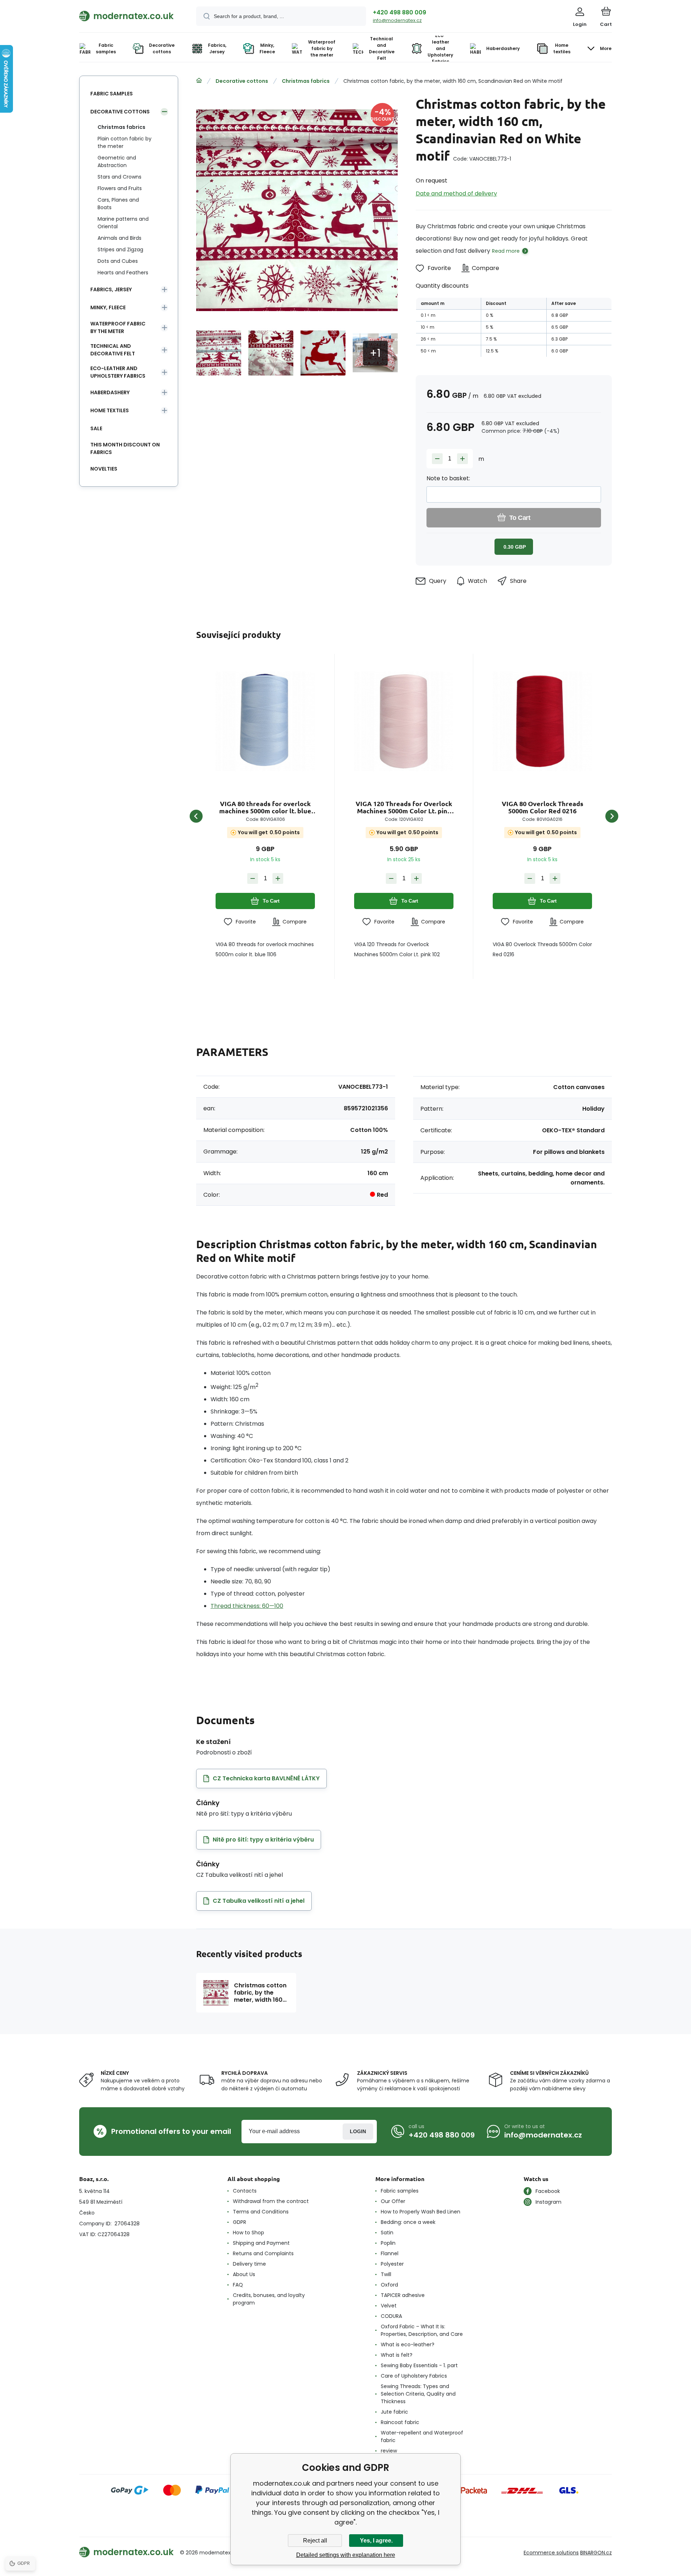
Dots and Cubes (118, 261)
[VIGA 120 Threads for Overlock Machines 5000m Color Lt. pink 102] (404, 721)
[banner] (129, 16)
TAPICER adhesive (403, 2295)
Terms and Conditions (261, 2212)
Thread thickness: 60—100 (247, 1606)
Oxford (389, 2285)
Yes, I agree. (376, 2541)
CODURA (391, 2316)
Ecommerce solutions (551, 2553)
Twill (386, 2274)
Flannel (390, 2253)
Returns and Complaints (263, 2253)
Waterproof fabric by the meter (118, 327)
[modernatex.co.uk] (199, 81)
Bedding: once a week (408, 2222)
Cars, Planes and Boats (118, 204)
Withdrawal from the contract (271, 2201)
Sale (96, 428)
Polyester (392, 2264)
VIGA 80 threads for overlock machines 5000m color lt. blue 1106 (265, 807)
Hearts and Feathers (123, 273)
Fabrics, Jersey (111, 289)
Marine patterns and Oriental (123, 223)
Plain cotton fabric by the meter (125, 142)
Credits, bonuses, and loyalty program (269, 2299)
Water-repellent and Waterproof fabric (422, 2436)
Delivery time (249, 2264)
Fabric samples (112, 94)
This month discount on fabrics (125, 448)
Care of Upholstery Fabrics (414, 2376)
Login (358, 2131)
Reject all (315, 2541)
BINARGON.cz (596, 2553)
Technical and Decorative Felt (113, 350)
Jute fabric (394, 2412)
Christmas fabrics (306, 81)
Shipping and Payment (261, 2243)
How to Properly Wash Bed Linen (421, 2212)
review (389, 2451)
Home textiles (110, 410)
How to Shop (249, 2233)
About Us (244, 2274)
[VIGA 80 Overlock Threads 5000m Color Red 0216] (542, 721)
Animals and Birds (119, 238)
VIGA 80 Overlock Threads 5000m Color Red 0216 (543, 807)
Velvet (389, 2306)
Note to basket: (448, 478)
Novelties (104, 469)
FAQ (238, 2285)
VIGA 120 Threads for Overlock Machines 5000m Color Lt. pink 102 (404, 807)
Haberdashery (110, 392)
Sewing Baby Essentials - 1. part (419, 2365)
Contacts (245, 2191)
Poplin (388, 2243)
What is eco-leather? (408, 2345)
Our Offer (393, 2201)
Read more (506, 251)
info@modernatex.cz (397, 20)
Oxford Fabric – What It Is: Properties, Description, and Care (422, 2330)
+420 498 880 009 (399, 12)
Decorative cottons (242, 81)
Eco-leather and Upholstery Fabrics (118, 372)
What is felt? (397, 2355)
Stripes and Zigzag (120, 249)
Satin (387, 2233)
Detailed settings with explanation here (346, 2555)
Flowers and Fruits (120, 188)
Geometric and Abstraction (117, 161)
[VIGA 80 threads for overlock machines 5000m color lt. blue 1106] (265, 721)
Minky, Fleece (108, 307)
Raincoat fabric (400, 2422)
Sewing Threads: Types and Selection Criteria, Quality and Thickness (418, 2394)
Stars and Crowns (119, 177)
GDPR (240, 2222)
